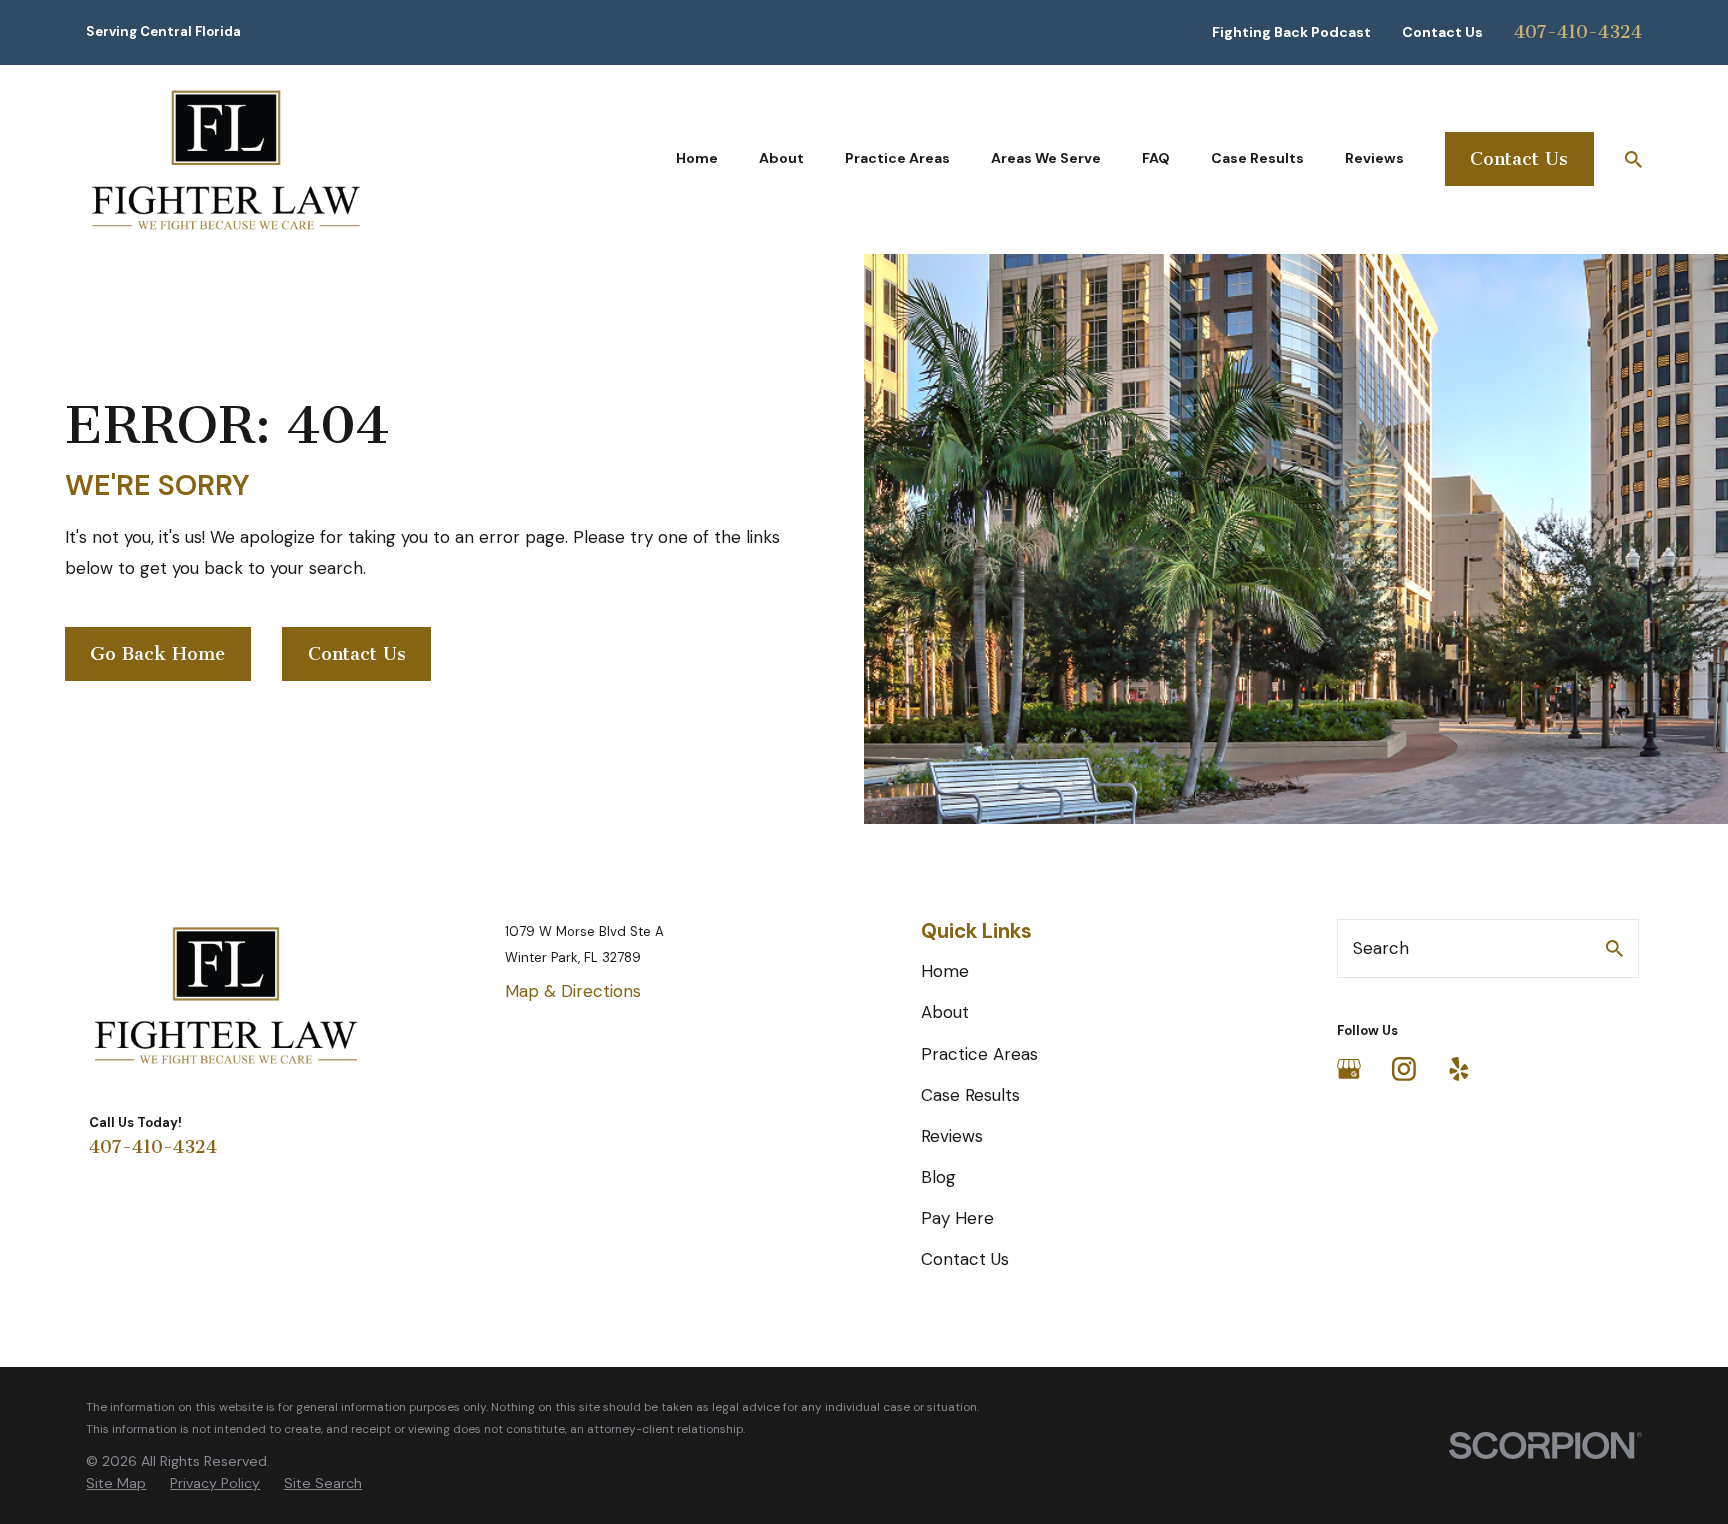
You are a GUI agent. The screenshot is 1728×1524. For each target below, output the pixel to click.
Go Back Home (157, 654)
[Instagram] (1404, 1069)
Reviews (952, 1136)
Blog (938, 1177)
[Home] (226, 159)
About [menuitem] (781, 158)
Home (945, 971)
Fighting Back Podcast (1291, 32)
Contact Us (1442, 32)
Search (1381, 948)
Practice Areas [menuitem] (897, 158)
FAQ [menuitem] (1156, 158)
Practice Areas (979, 1054)
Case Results (970, 1095)
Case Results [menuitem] (1257, 158)
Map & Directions (573, 991)
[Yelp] (1459, 1069)
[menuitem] (116, 1484)
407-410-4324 (1578, 32)
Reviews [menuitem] (1374, 158)
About (945, 1012)
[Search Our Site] (1614, 948)
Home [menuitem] (697, 158)
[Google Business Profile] (1349, 1069)
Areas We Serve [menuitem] (1046, 158)
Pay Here (957, 1218)
